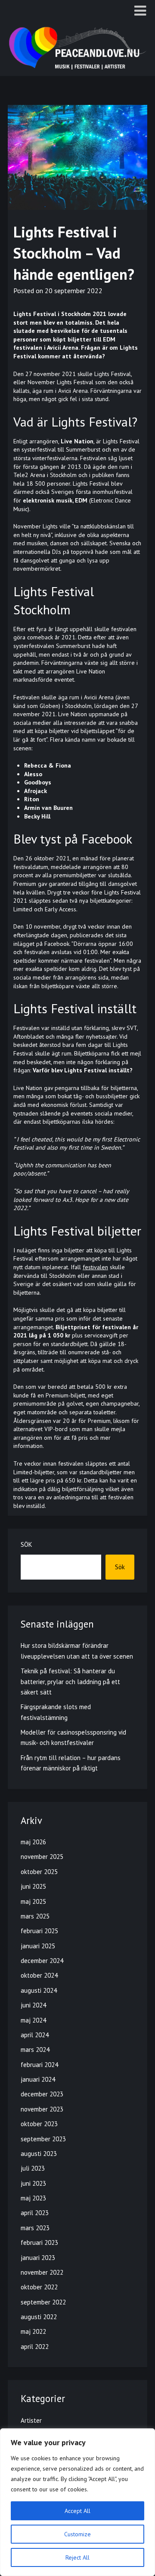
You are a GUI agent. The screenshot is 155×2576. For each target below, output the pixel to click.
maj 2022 (33, 2331)
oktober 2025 (39, 1872)
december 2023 (42, 2094)
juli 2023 (33, 2168)
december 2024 (42, 1961)
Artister (31, 2420)
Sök (26, 1544)
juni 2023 (33, 2183)
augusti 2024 (39, 1990)
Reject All (77, 2557)
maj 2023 (33, 2198)
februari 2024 (39, 2065)
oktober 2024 (39, 1975)
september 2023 (43, 2139)
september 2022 (43, 2302)
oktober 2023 (39, 2124)
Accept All (77, 2511)
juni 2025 (33, 1886)
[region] (77, 2502)
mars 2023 (35, 2228)
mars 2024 (35, 2050)
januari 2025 (38, 1946)
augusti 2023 (39, 2154)
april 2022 (35, 2347)
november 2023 (42, 2109)
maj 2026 (33, 1842)
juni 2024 (33, 2005)
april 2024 (35, 2035)
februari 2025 (39, 1931)
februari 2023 (39, 2243)
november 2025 (42, 1857)
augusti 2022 (39, 2317)
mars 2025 (35, 1916)
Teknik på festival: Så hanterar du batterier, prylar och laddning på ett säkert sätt (70, 1682)
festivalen (95, 1267)
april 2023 (35, 2213)
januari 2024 (38, 2079)
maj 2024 (33, 2020)
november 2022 (42, 2272)
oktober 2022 (39, 2287)
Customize (77, 2534)
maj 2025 (33, 1901)
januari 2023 (38, 2258)
